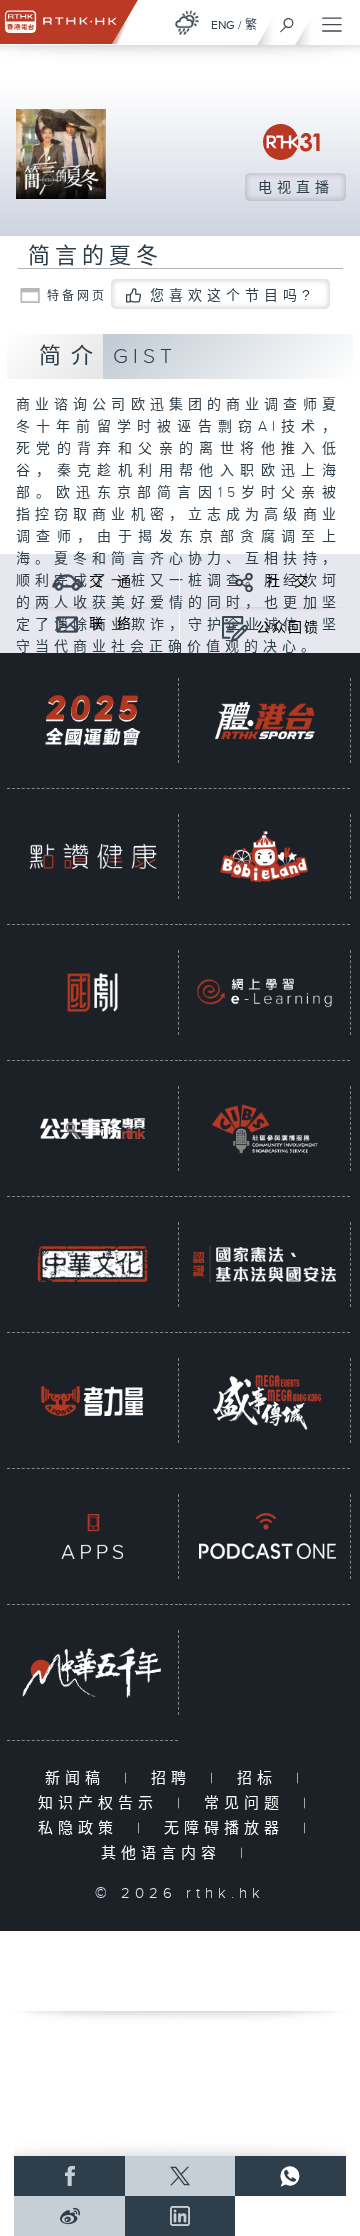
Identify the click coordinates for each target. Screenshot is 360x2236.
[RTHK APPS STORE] (92, 1536)
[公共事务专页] (92, 1128)
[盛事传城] (264, 1400)
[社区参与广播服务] (264, 1128)
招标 (261, 1778)
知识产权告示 (102, 1803)
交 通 (111, 582)
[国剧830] (92, 992)
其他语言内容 (165, 1853)
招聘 (175, 1778)
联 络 (111, 624)
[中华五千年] (92, 1672)
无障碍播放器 (228, 1828)
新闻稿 (79, 1778)
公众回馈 (288, 628)
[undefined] (187, 22)
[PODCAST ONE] (264, 1536)
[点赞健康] (92, 856)
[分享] (244, 581)
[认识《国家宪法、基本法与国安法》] (264, 1264)
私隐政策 (82, 1828)
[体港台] (264, 720)
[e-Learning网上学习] (264, 992)
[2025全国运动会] (92, 720)
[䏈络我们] (67, 623)
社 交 (288, 582)
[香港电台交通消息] (67, 581)
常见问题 (248, 1803)
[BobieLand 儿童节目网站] (264, 856)
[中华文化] (92, 1264)
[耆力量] (92, 1400)
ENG (223, 25)
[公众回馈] (234, 627)
